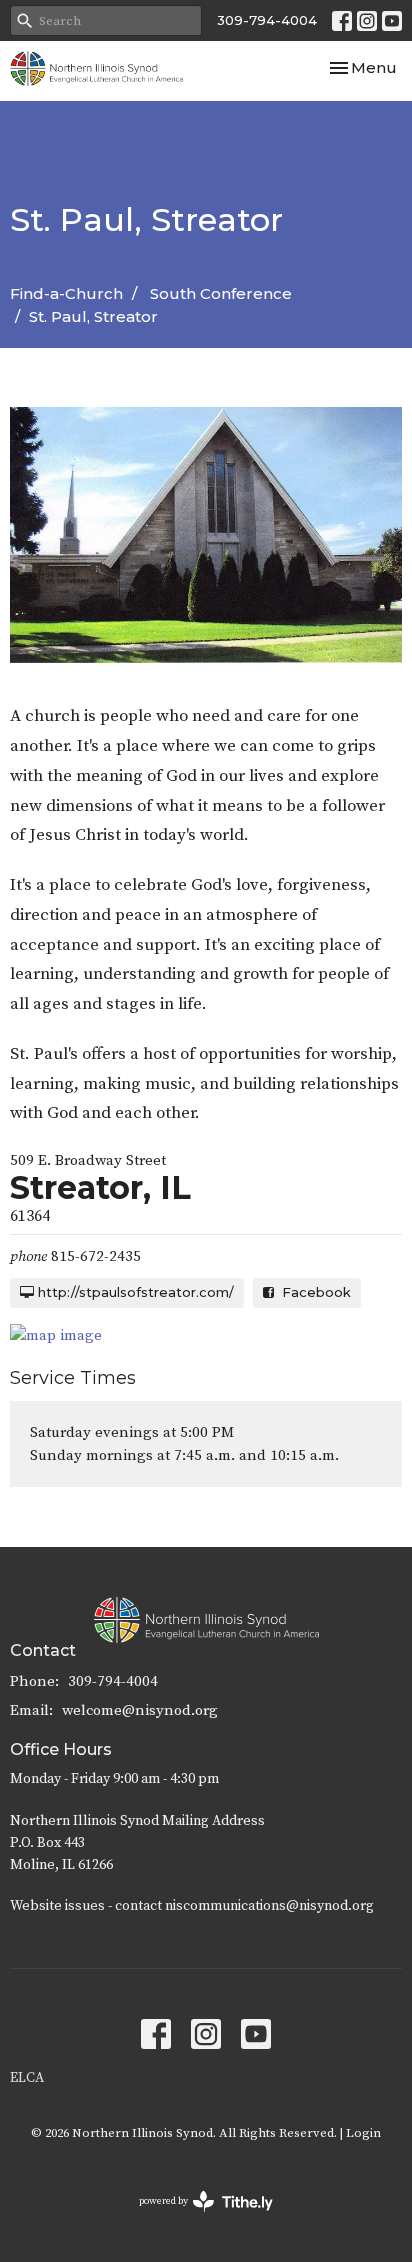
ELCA (27, 2078)
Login (363, 2133)
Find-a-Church (66, 293)
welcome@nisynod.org (140, 1710)
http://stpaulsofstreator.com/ (134, 1292)
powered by (194, 2218)
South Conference (221, 293)
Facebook (312, 1292)
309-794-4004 (267, 20)
